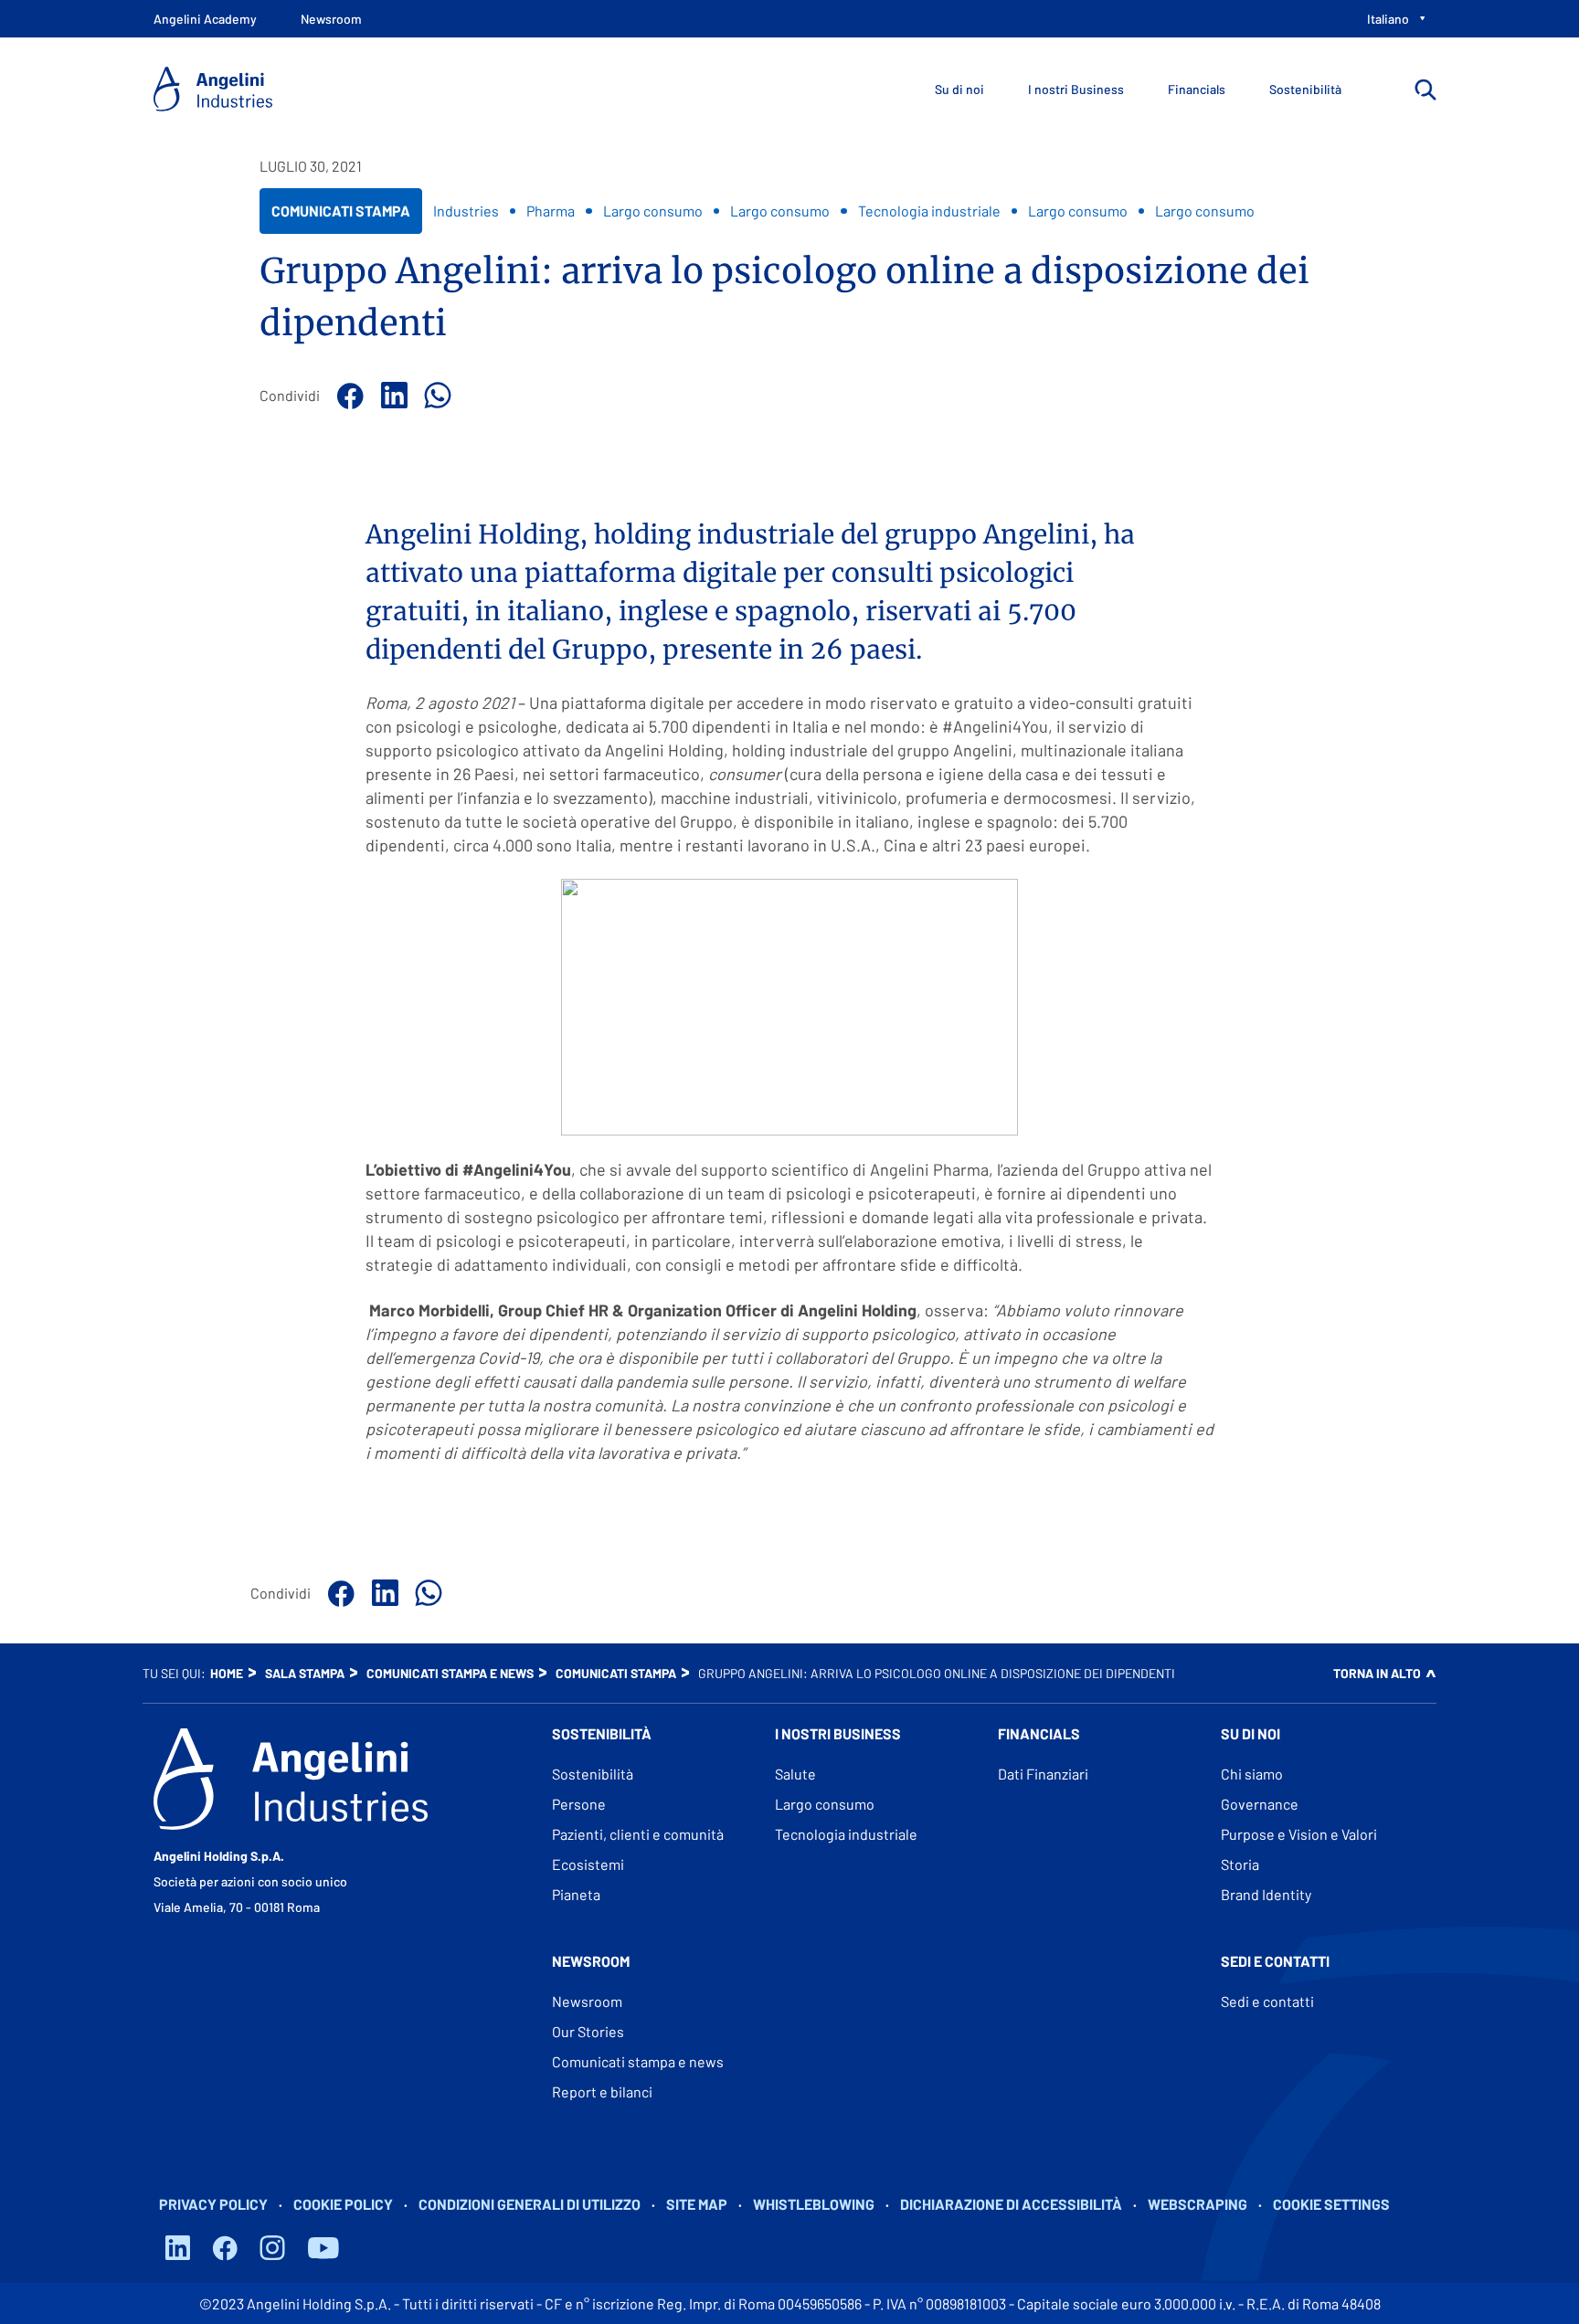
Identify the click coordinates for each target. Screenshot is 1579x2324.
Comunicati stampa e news (450, 1673)
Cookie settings (1331, 2204)
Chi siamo (1252, 1774)
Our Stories (588, 2031)
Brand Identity (1266, 1894)
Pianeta (576, 1894)
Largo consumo (653, 211)
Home (227, 1673)
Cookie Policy (343, 2204)
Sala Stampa (305, 1673)
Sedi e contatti (1267, 2001)
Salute (795, 1774)
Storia (1240, 1864)
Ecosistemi (588, 1864)
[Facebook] (347, 396)
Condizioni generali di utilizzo (530, 2204)
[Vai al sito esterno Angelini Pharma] (291, 1779)
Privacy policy (213, 2204)
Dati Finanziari (1043, 1774)
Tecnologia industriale (929, 211)
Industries (466, 211)
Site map (697, 2204)
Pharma (551, 211)
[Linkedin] (391, 396)
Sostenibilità (593, 1774)
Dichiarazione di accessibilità (1011, 2204)
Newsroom (587, 2001)
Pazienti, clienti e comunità (638, 1834)
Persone (579, 1804)
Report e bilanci (602, 2092)
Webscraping (1197, 2204)
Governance (1260, 1804)
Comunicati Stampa (340, 217)
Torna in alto (1377, 1673)
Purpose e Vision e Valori (1299, 1834)
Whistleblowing (814, 2204)
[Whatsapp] (435, 396)
